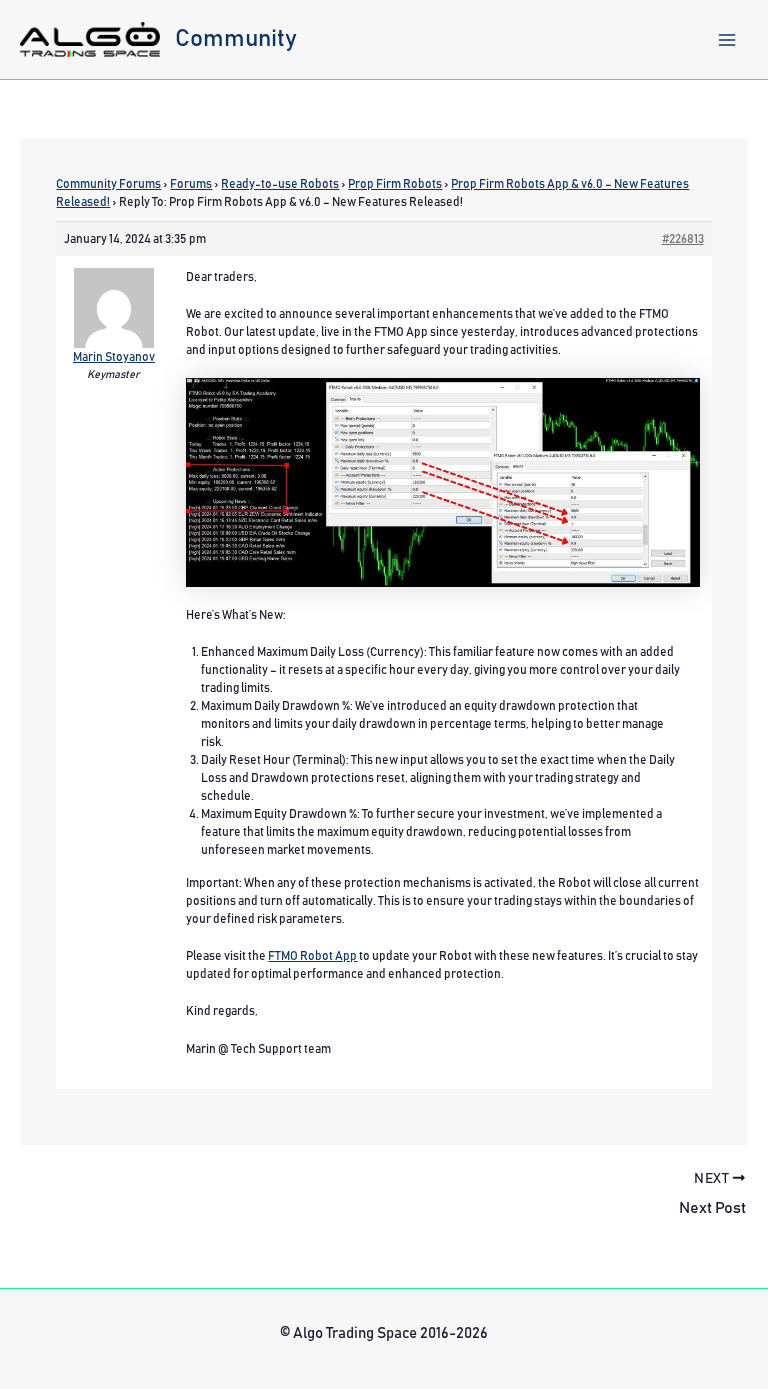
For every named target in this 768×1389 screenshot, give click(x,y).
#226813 (683, 239)
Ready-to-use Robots (280, 184)
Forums (191, 184)
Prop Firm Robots (395, 184)
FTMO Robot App (312, 956)
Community (236, 39)
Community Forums (108, 184)
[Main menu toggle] (727, 40)
